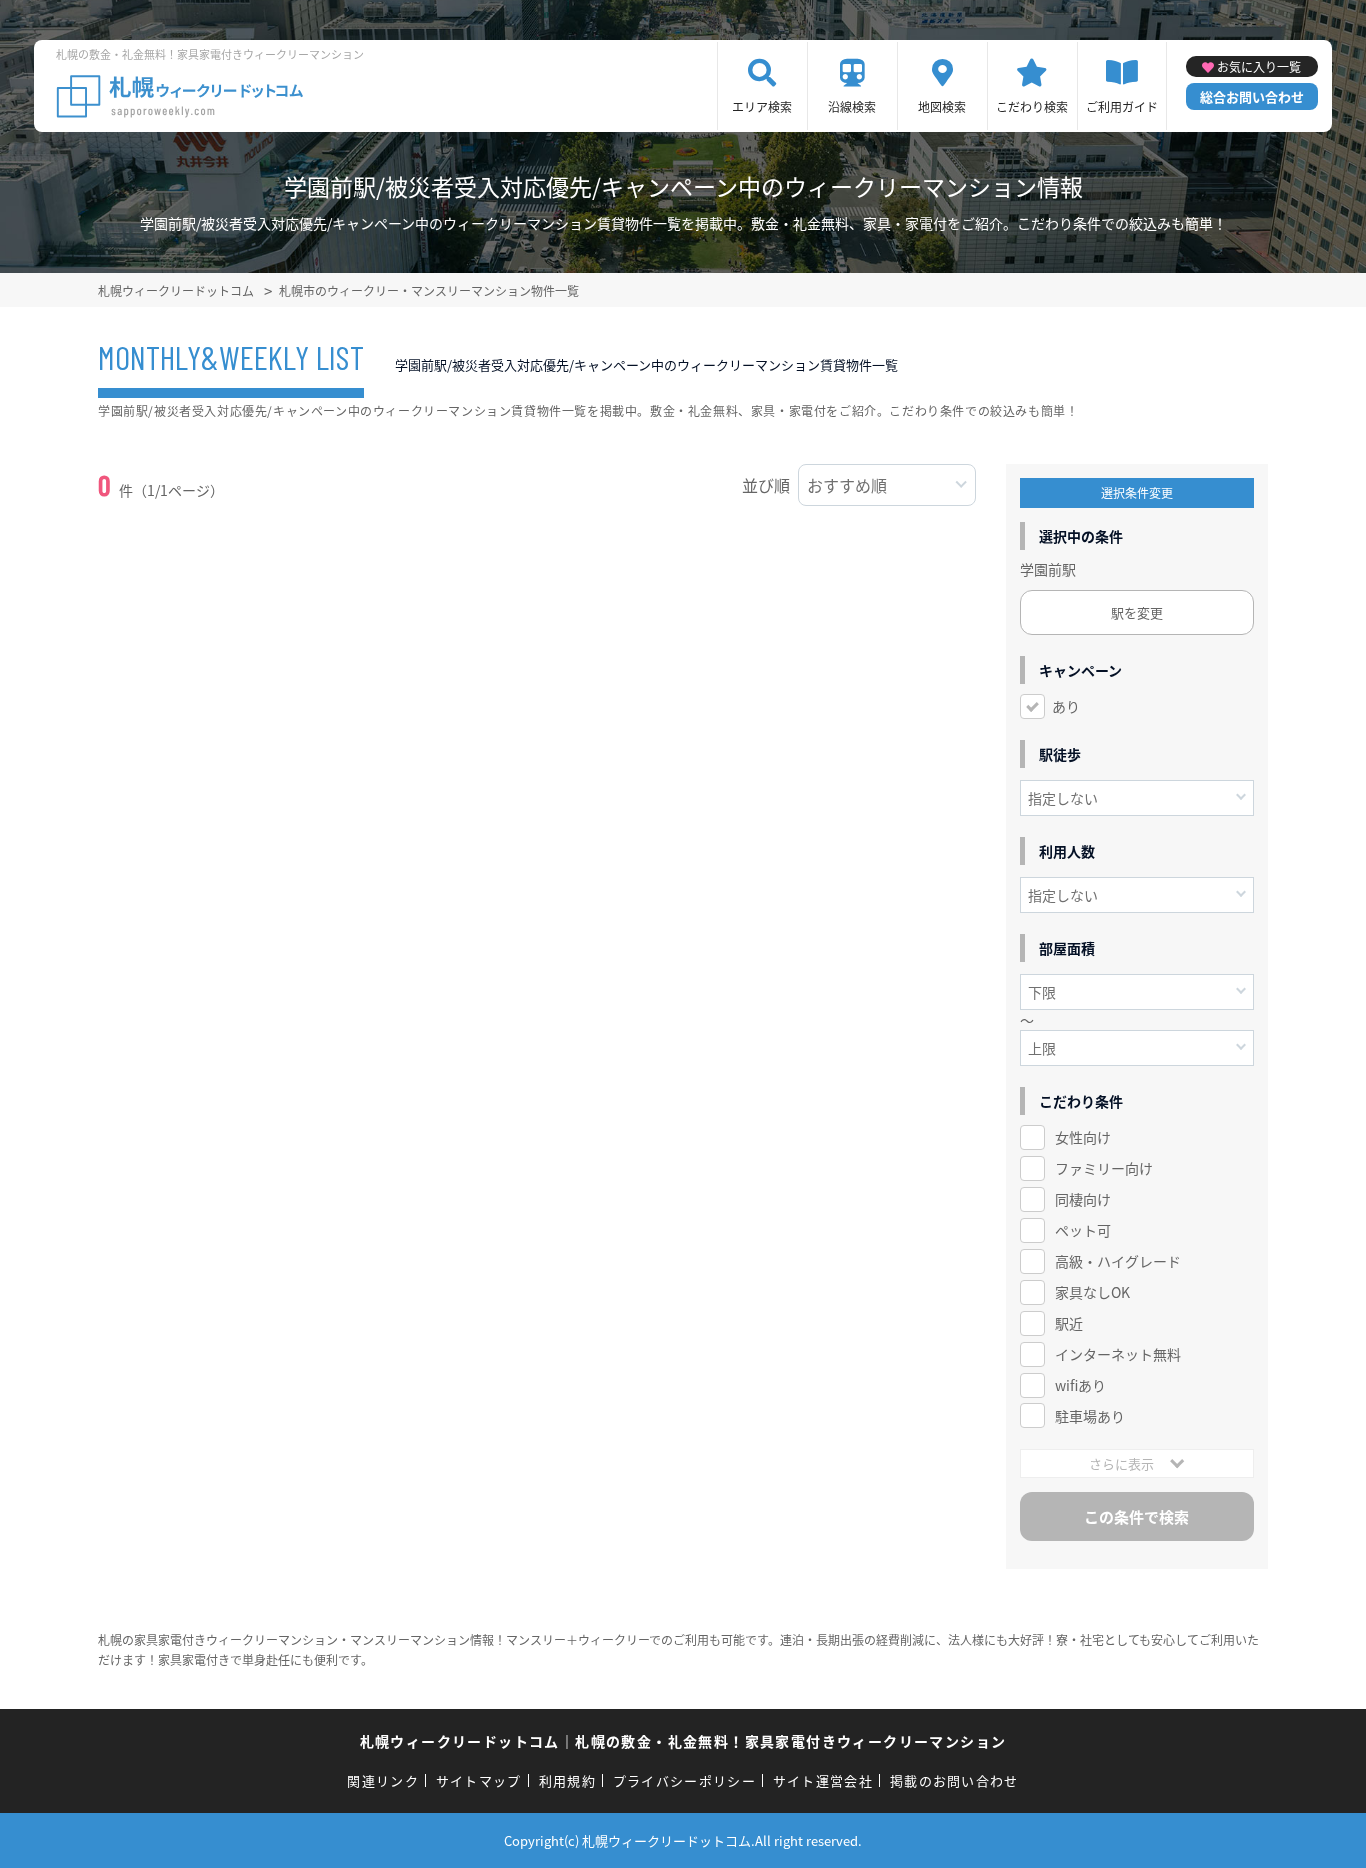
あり (1066, 706)
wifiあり (1080, 1385)
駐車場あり (1090, 1416)
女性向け (1083, 1137)
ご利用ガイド (1122, 106)
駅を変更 (1137, 612)
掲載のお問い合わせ (954, 1780)
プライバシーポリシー (684, 1780)
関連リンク (383, 1780)
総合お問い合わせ (1252, 96)
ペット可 (1083, 1230)
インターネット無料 (1118, 1354)
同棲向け (1083, 1199)
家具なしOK (1092, 1292)
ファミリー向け (1104, 1168)
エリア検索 (762, 106)
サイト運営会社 (823, 1780)
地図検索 (942, 106)
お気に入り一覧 (1259, 66)
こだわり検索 (1032, 106)
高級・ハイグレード (1118, 1261)
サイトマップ (479, 1780)
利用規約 (567, 1780)
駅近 (1069, 1323)
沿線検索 (852, 106)
